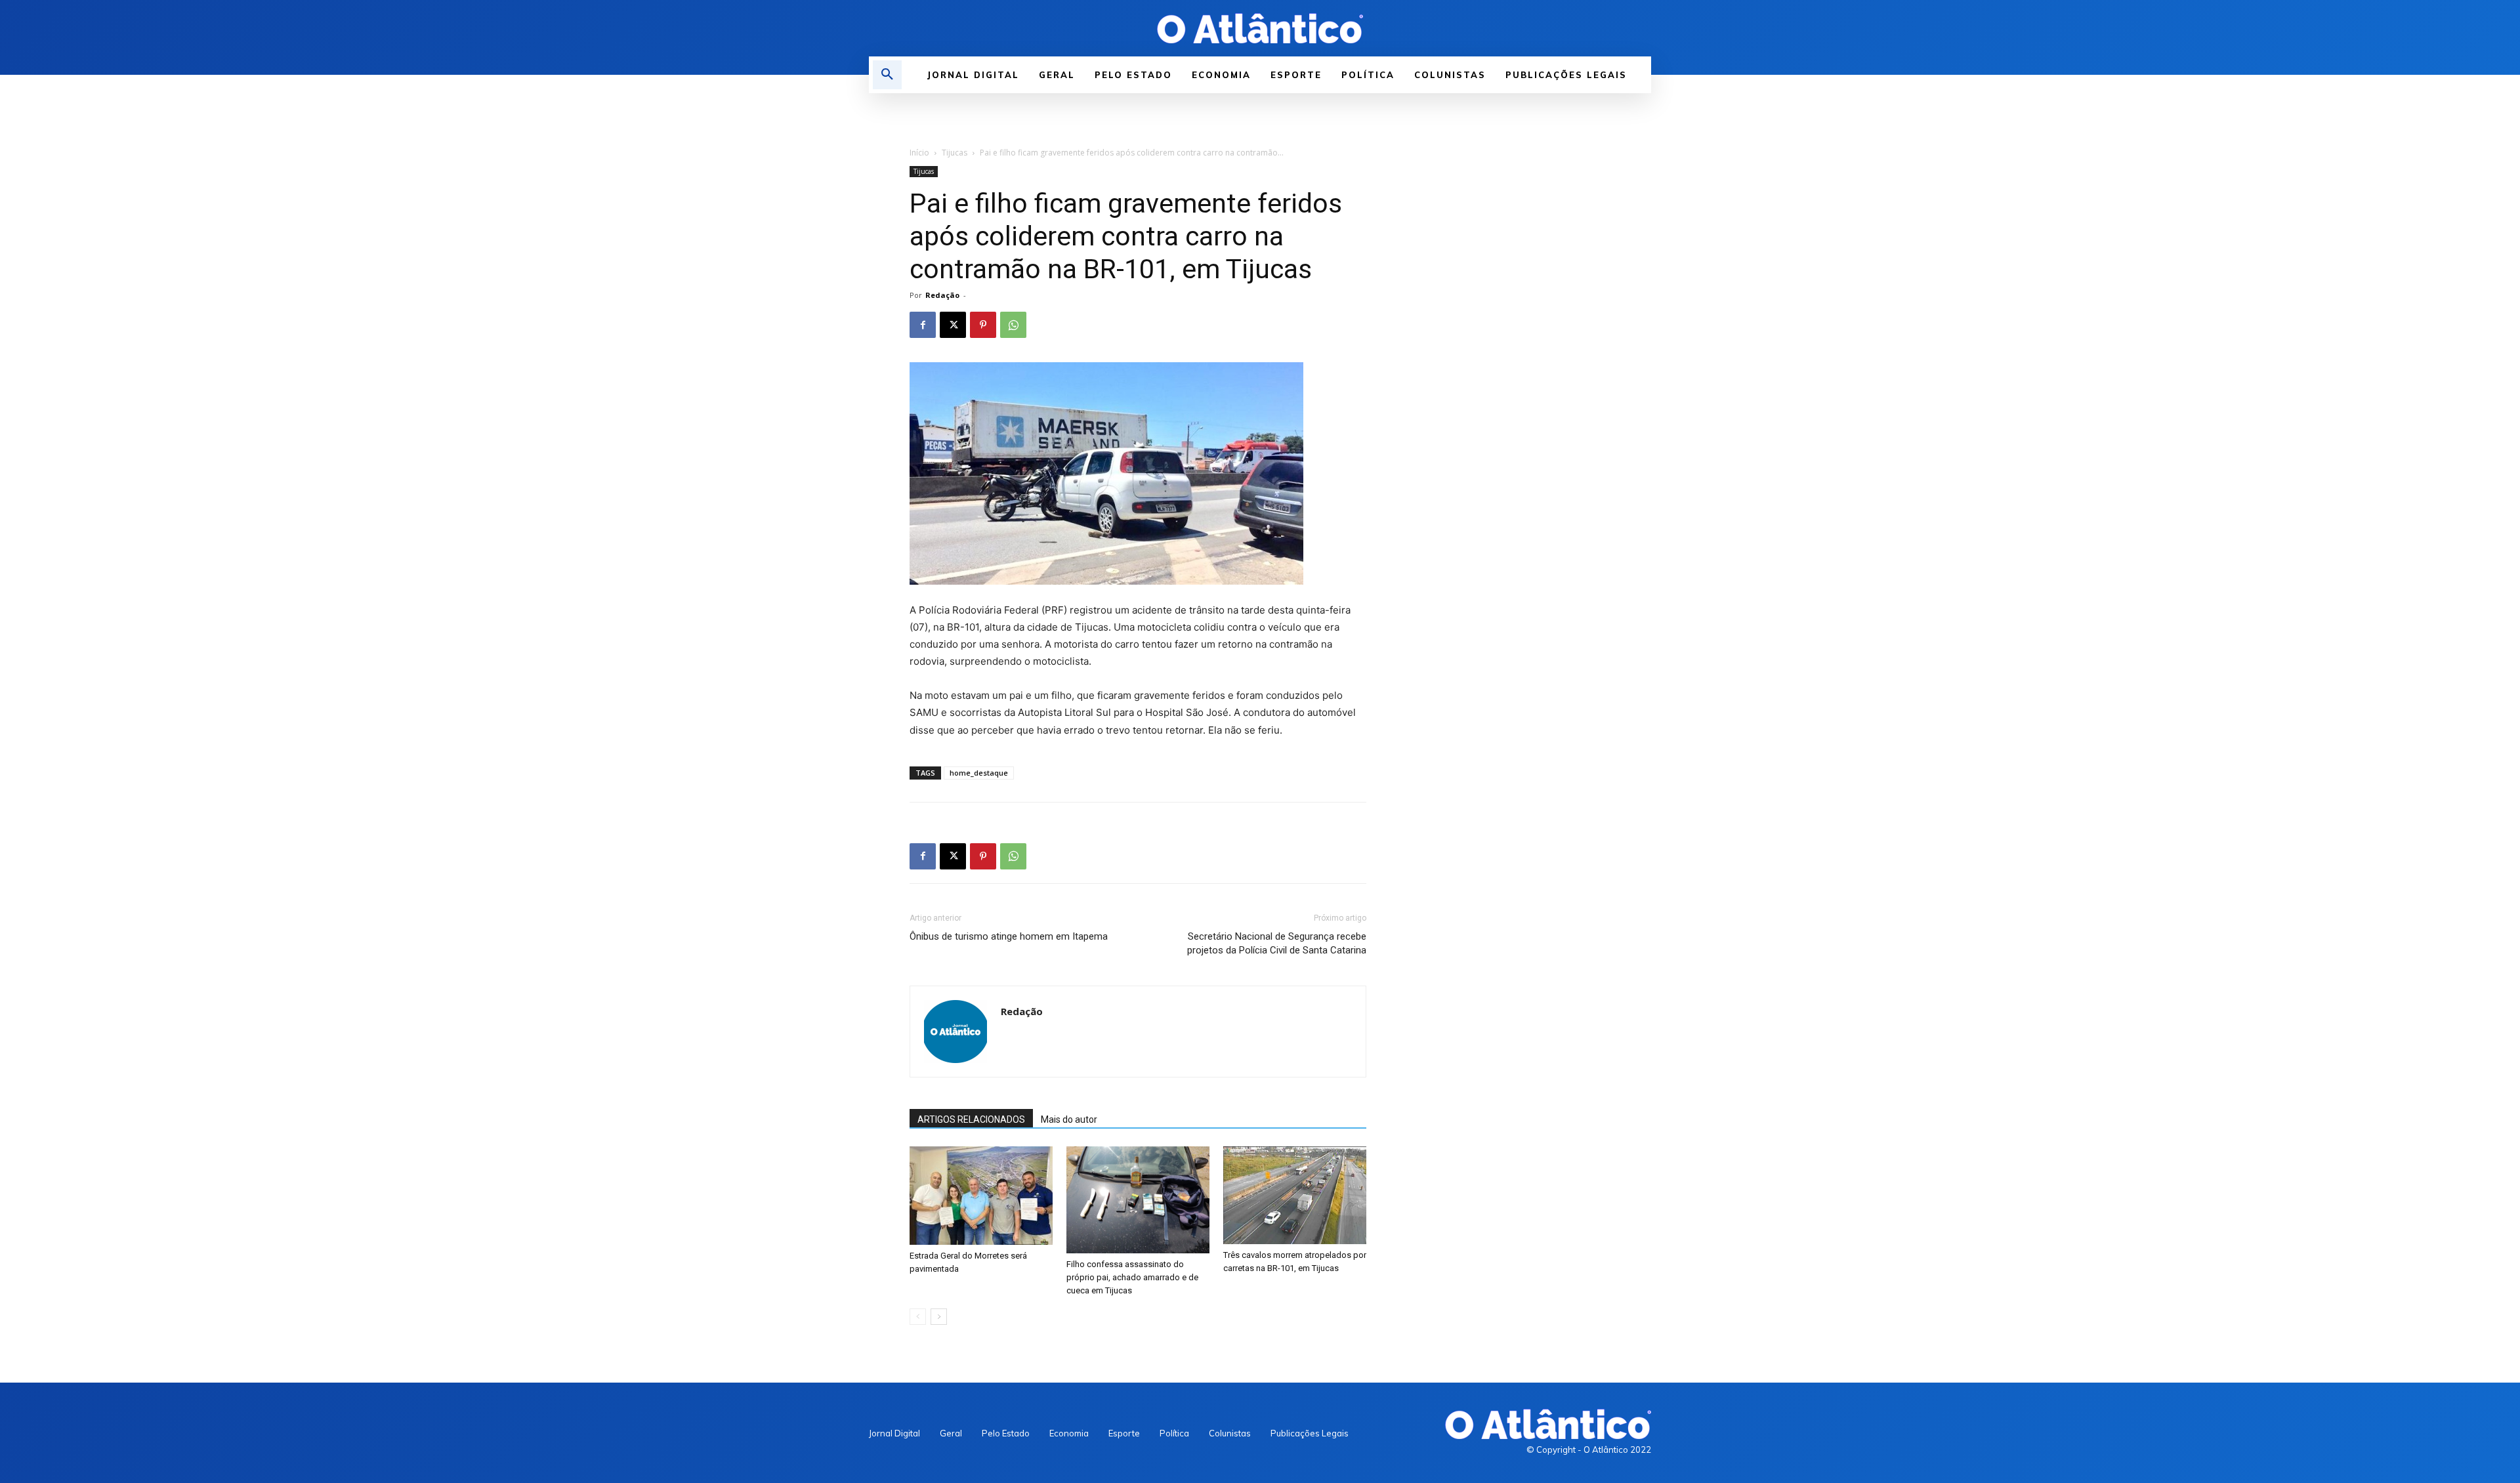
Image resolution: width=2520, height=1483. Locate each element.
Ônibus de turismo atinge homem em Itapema (1009, 936)
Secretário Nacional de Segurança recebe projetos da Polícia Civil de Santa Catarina (1277, 943)
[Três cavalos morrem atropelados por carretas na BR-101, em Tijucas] (1295, 1195)
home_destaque (979, 773)
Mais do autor (1069, 1119)
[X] (953, 325)
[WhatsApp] (1013, 325)
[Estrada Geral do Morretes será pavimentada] (981, 1196)
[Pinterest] (983, 325)
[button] (887, 75)
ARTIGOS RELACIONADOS (971, 1119)
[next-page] (939, 1317)
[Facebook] (923, 325)
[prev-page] (918, 1317)
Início (919, 153)
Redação (942, 295)
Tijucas (955, 153)
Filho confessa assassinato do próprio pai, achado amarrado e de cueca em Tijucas (1132, 1277)
